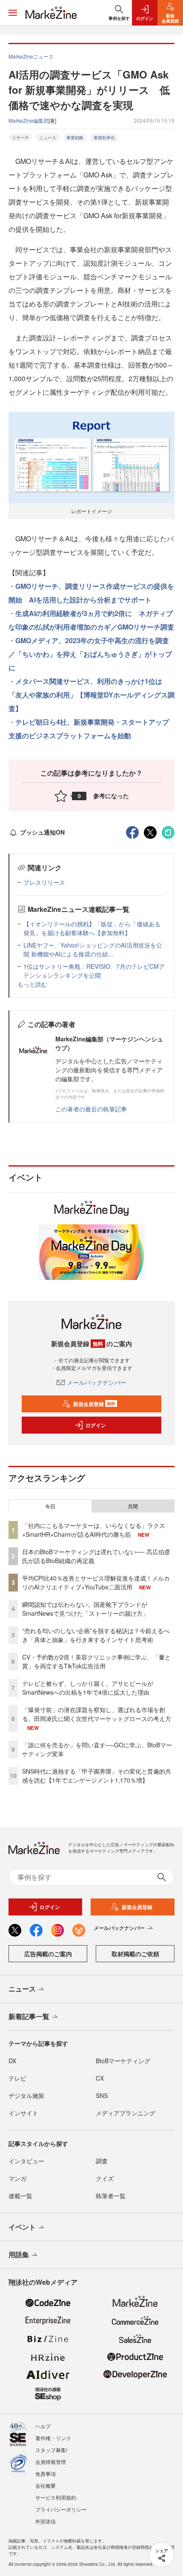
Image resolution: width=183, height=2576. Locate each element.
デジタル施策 (26, 2095)
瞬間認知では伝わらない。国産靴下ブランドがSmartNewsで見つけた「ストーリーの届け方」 (85, 1609)
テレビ (17, 2078)
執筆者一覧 (111, 2196)
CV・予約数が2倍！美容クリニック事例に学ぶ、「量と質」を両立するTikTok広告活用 (96, 1661)
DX (12, 2061)
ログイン (96, 1425)
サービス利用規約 (56, 2497)
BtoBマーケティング (123, 2061)
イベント (22, 2227)
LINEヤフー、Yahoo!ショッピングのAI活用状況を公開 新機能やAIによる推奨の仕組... (93, 949)
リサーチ (20, 138)
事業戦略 (75, 138)
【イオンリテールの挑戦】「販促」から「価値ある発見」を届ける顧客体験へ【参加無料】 (92, 928)
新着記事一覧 (29, 2016)
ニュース (48, 138)
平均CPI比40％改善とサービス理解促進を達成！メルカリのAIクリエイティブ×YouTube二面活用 (96, 1582)
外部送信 (46, 2521)
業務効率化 (104, 138)
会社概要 (46, 2485)
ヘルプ (43, 2426)
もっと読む (32, 984)
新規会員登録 (94, 1404)
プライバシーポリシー (61, 2509)
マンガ (17, 2178)
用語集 (19, 2254)
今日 (50, 1506)
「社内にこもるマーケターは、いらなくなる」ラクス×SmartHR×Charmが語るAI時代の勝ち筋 (94, 1530)
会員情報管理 (51, 2462)
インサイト (23, 2113)
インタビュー (26, 2161)
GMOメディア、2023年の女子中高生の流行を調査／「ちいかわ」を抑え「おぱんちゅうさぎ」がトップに (90, 654)
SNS (102, 2095)
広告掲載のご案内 (48, 1954)
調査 (102, 2161)
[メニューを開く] (13, 13)
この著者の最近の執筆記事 (91, 1109)
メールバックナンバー (97, 1382)
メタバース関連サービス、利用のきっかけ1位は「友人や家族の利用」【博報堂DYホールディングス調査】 (91, 695)
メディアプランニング (126, 2113)
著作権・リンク (53, 2438)
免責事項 (46, 2473)
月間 (133, 1506)
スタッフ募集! (51, 2450)
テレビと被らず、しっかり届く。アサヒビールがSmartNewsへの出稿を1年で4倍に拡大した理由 (88, 1688)
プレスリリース (44, 882)
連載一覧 (20, 2196)
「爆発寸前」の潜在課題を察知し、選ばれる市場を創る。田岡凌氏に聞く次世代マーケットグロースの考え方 (97, 1714)
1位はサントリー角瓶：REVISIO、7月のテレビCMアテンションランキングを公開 (94, 971)
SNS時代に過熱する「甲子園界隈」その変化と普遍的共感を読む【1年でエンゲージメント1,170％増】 (97, 1776)
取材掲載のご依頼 (135, 1954)
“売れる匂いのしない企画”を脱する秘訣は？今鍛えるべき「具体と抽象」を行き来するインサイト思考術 (96, 1635)
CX (100, 2078)
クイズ (105, 2178)
